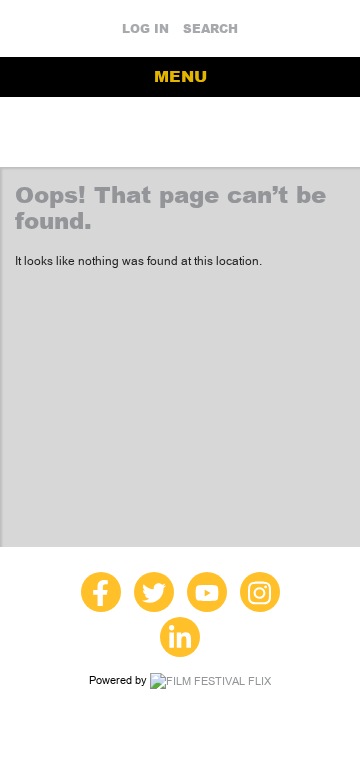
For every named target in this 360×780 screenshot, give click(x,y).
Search (210, 29)
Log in (145, 29)
